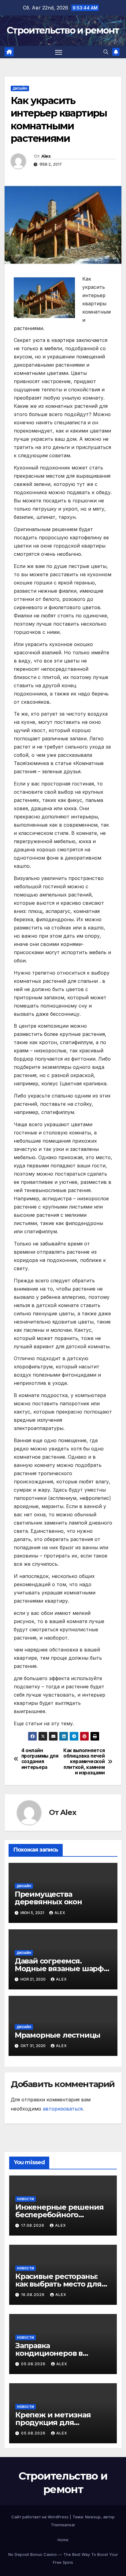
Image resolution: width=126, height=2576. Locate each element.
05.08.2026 (34, 2364)
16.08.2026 (33, 2295)
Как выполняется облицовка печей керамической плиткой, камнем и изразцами (84, 1762)
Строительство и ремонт (63, 30)
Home (63, 2540)
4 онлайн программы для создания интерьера (40, 1759)
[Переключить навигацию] (59, 52)
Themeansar (63, 2525)
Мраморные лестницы (57, 2035)
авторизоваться (63, 2109)
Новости (26, 2199)
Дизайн (20, 88)
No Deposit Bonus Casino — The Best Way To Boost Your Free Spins (63, 2558)
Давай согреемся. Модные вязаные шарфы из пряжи (62, 1969)
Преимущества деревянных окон (48, 1898)
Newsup (93, 2517)
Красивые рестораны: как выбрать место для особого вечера (58, 2284)
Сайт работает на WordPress (41, 2517)
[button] (106, 52)
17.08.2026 (33, 2225)
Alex (46, 156)
